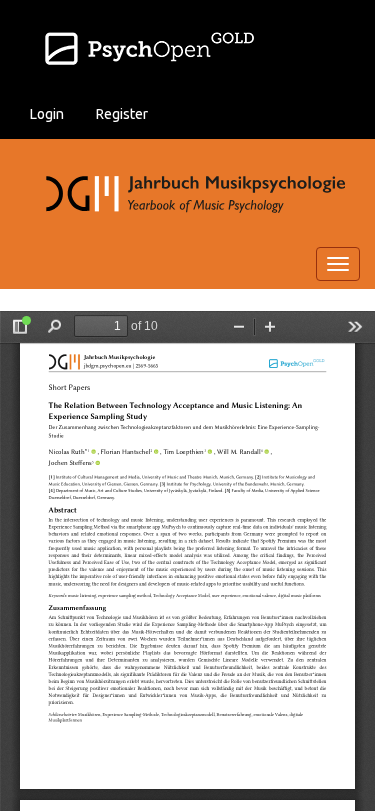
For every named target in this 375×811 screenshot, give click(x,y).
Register (122, 114)
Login (47, 114)
